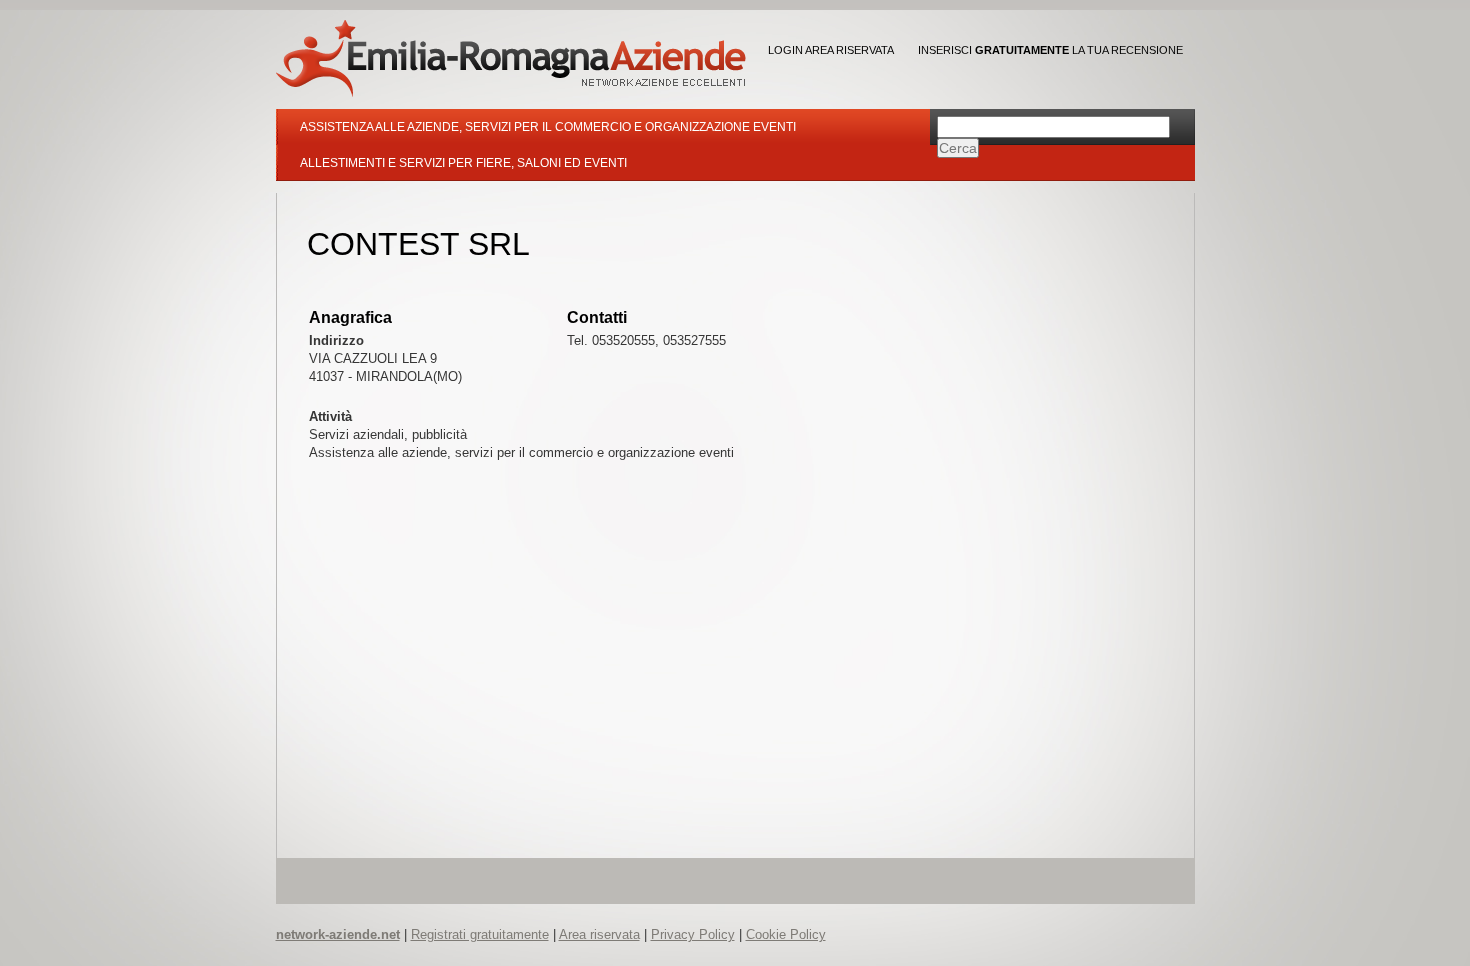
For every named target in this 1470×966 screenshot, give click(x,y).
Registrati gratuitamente (480, 934)
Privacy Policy (693, 934)
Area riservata (599, 934)
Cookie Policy (786, 934)
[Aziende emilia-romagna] (511, 58)
